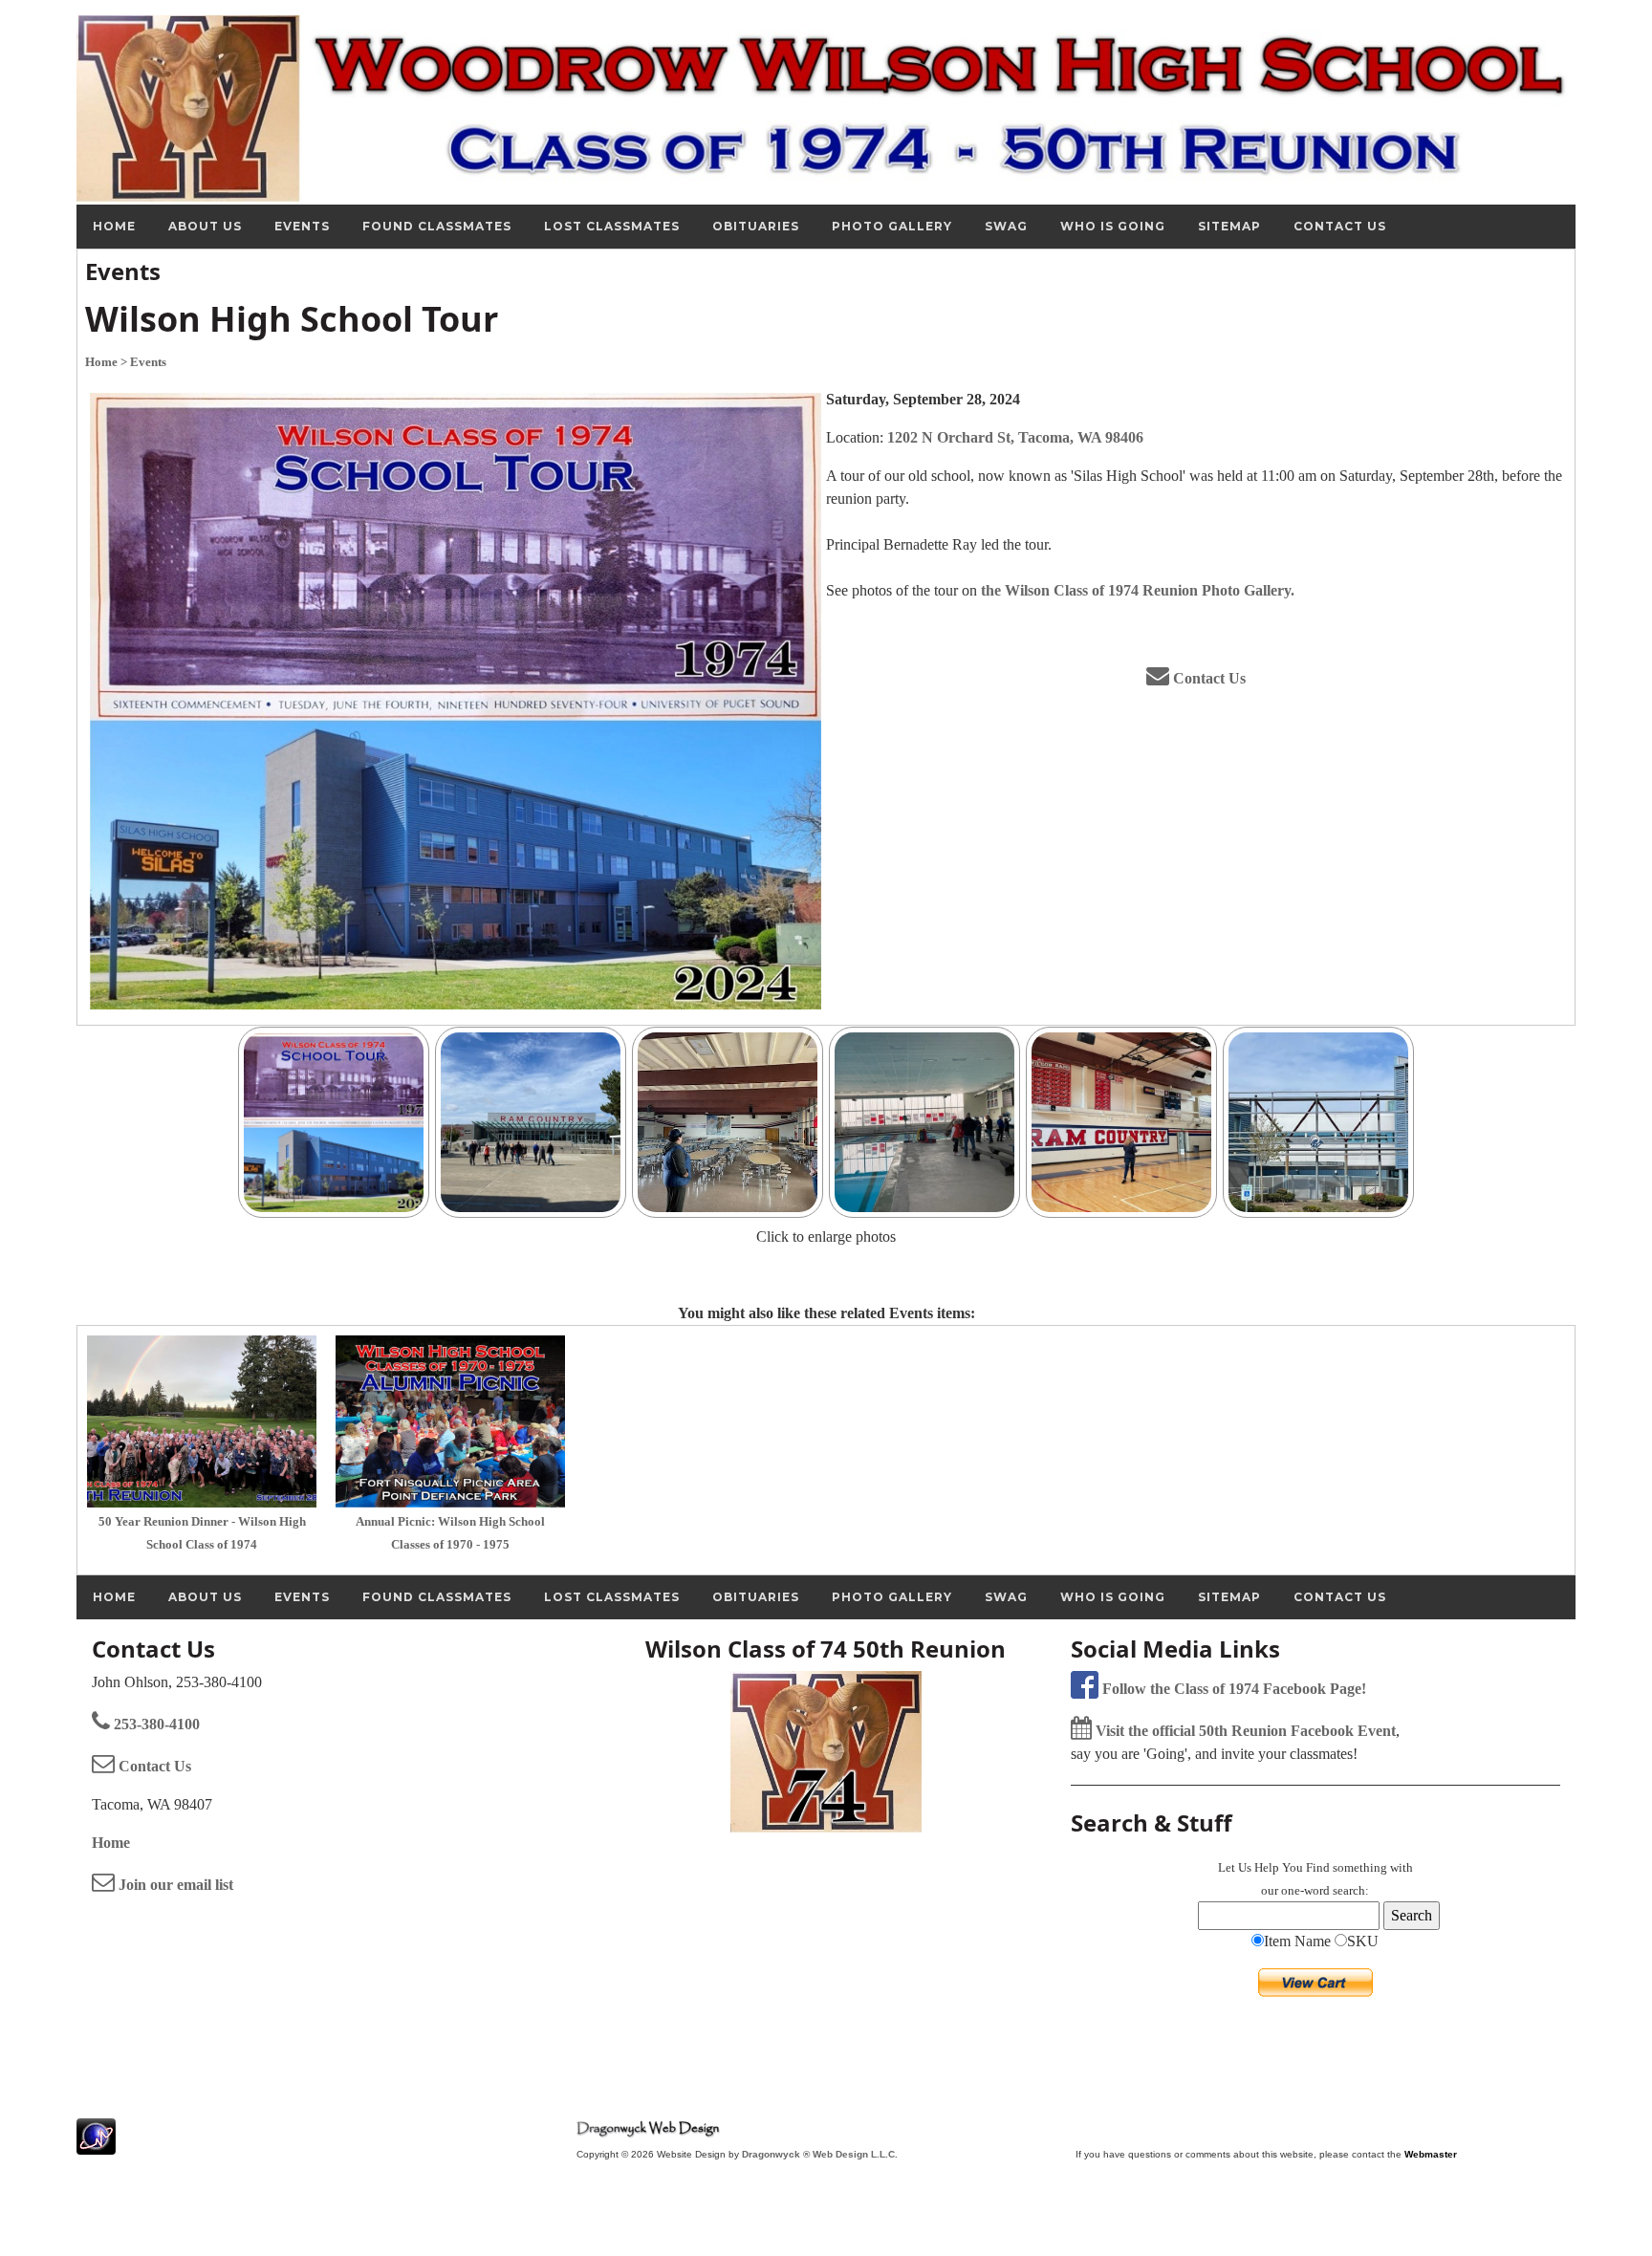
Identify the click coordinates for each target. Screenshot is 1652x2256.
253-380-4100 (155, 1724)
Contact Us (1207, 678)
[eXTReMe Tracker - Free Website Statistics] (96, 2145)
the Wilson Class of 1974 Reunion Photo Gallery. (1138, 590)
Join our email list (174, 1885)
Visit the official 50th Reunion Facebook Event (1244, 1731)
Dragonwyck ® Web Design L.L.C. (820, 2154)
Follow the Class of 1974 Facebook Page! (1232, 1689)
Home (111, 1843)
